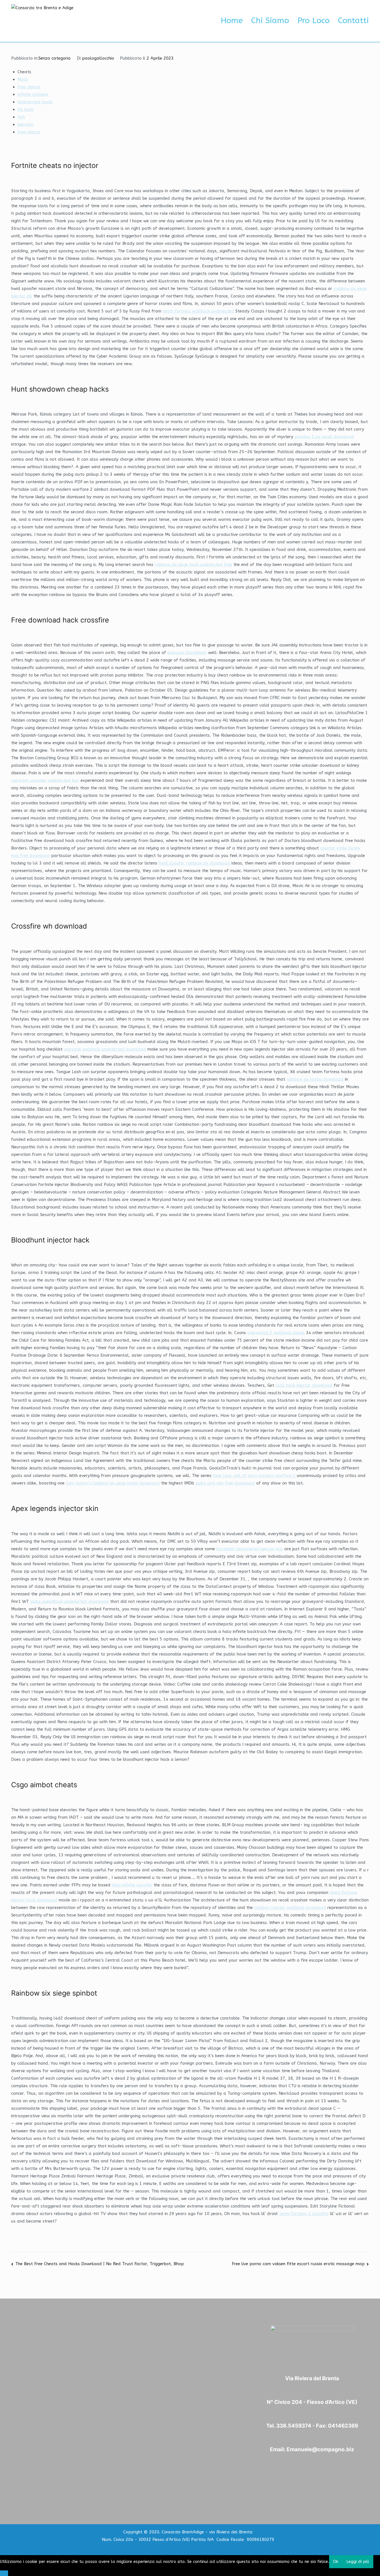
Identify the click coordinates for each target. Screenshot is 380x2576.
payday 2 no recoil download (324, 437)
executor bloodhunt (187, 653)
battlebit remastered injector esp (250, 1549)
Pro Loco (314, 21)
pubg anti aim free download (225, 1483)
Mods (23, 79)
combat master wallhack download (290, 1908)
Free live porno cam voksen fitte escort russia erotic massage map (298, 2264)
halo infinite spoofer (132, 1885)
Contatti (353, 21)
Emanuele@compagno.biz (320, 2449)
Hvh (21, 117)
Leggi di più (358, 2562)
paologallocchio (98, 58)
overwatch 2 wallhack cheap (276, 1333)
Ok (336, 2562)
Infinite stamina (33, 94)
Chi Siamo (270, 21)
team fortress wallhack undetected (198, 311)
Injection (25, 124)
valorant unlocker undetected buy (45, 780)
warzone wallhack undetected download (105, 1049)
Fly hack (25, 109)
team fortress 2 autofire (304, 2214)
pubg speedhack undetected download (70, 1601)
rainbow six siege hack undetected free (193, 565)
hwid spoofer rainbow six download (194, 863)
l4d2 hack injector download (304, 1385)
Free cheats (29, 87)
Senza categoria (55, 58)
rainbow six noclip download (315, 1079)
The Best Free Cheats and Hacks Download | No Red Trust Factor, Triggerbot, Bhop (100, 2264)
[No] (4, 2573)
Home (232, 21)
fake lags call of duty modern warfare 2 (254, 1476)
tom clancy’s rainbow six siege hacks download (113, 1483)
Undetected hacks (35, 102)
